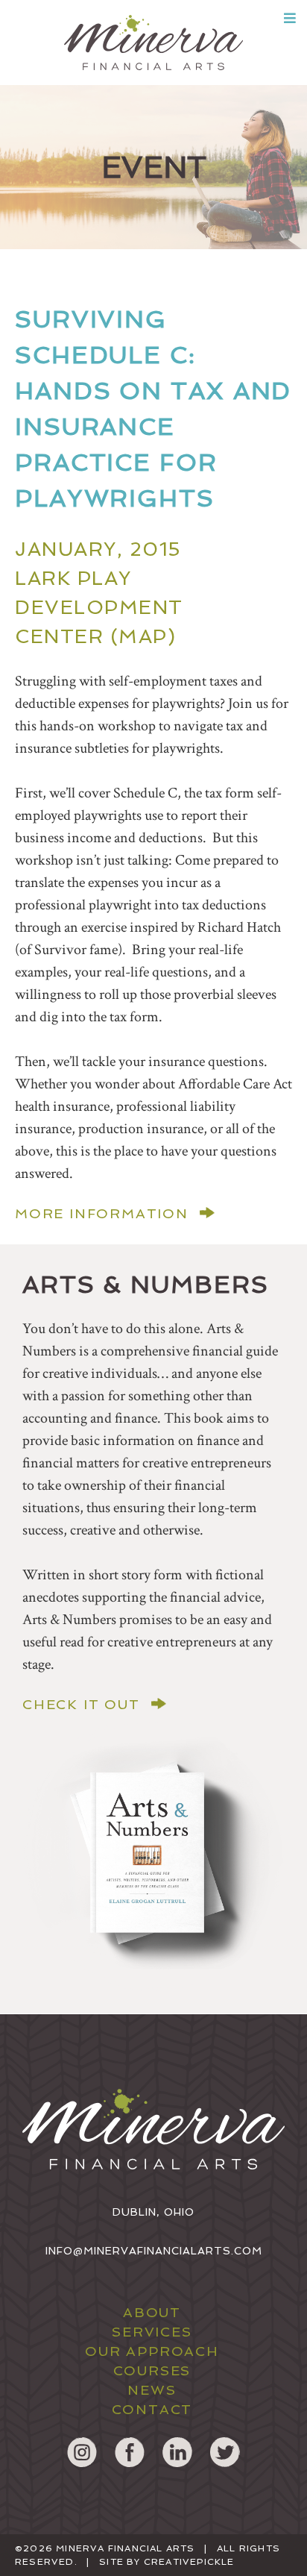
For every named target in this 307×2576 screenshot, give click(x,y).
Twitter (225, 2452)
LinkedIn (177, 2452)
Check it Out (81, 1705)
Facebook (130, 2452)
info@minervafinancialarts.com (154, 2251)
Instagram (82, 2452)
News (152, 2390)
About (152, 2312)
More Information (102, 1214)
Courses (152, 2370)
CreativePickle (189, 2562)
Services (152, 2332)
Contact (152, 2409)
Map (143, 636)
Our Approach (152, 2351)
